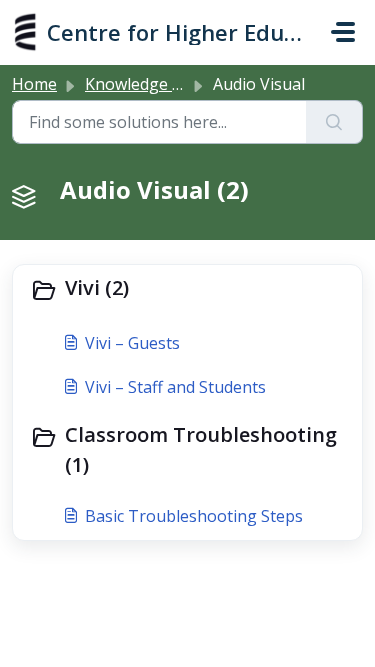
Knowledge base (146, 84)
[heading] (187, 290)
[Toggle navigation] (343, 32)
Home (34, 84)
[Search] (334, 122)
